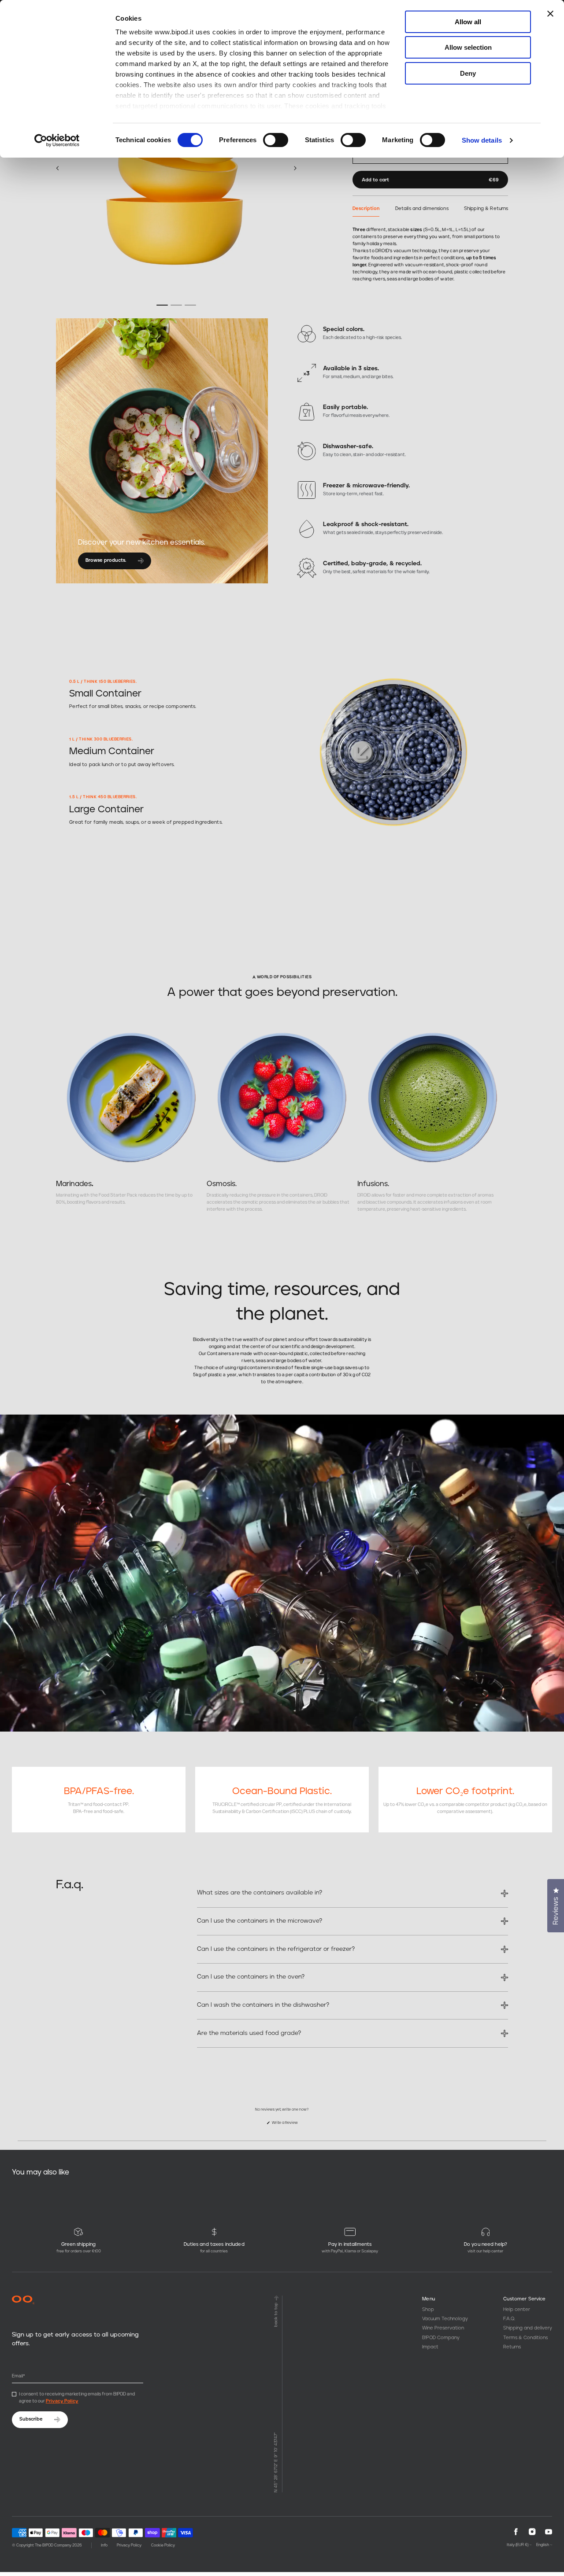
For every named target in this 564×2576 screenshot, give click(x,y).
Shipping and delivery (528, 2328)
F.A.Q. (509, 2319)
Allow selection (468, 47)
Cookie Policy (163, 2545)
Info (104, 2545)
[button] (57, 168)
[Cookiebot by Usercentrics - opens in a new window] (57, 140)
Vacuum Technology (445, 2319)
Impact (430, 2347)
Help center (517, 2309)
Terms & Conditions (525, 2338)
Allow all (468, 22)
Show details (482, 140)
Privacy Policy (62, 2401)
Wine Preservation (443, 2328)
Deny (468, 73)
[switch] (276, 140)
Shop (428, 2309)
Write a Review (290, 2125)
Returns (512, 2347)
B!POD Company (441, 2338)
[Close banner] (550, 14)
